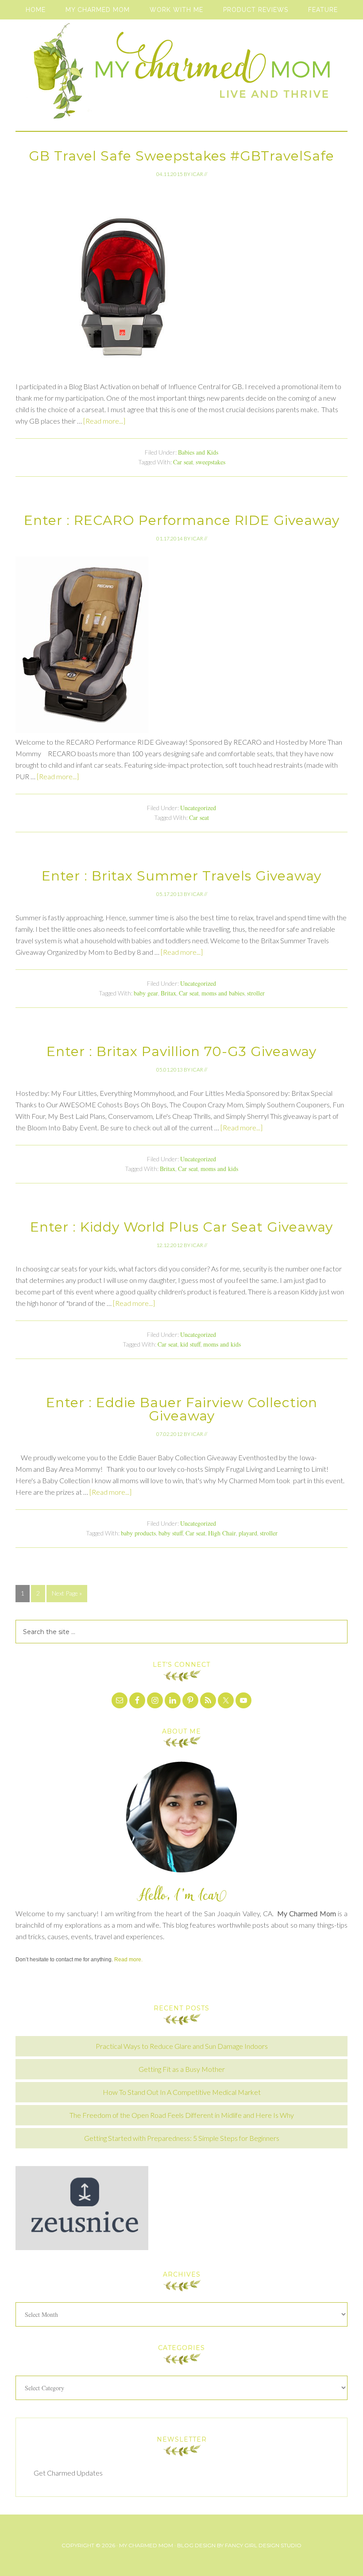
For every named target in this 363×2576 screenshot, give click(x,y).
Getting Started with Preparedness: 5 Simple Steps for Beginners (182, 2138)
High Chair (222, 1533)
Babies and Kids (198, 452)
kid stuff (190, 1344)
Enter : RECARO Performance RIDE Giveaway (182, 520)
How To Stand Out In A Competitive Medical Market (182, 2092)
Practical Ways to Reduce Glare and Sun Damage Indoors (182, 2046)
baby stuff (171, 1533)
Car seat (183, 462)
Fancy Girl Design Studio (263, 2545)
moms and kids (219, 1169)
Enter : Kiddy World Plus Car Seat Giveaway (181, 1227)
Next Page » (67, 1593)
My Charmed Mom (181, 75)
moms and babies (223, 993)
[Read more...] (104, 421)
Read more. (128, 1960)
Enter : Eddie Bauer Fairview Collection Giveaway (182, 1409)
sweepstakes (210, 462)
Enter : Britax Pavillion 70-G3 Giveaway (181, 1051)
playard (248, 1533)
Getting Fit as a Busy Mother (182, 2069)
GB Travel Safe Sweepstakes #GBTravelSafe (181, 156)
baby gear (146, 993)
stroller (256, 993)
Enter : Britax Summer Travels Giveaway (181, 876)
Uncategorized (198, 808)
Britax (168, 993)
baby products (138, 1533)
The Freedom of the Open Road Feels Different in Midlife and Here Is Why (182, 2115)
